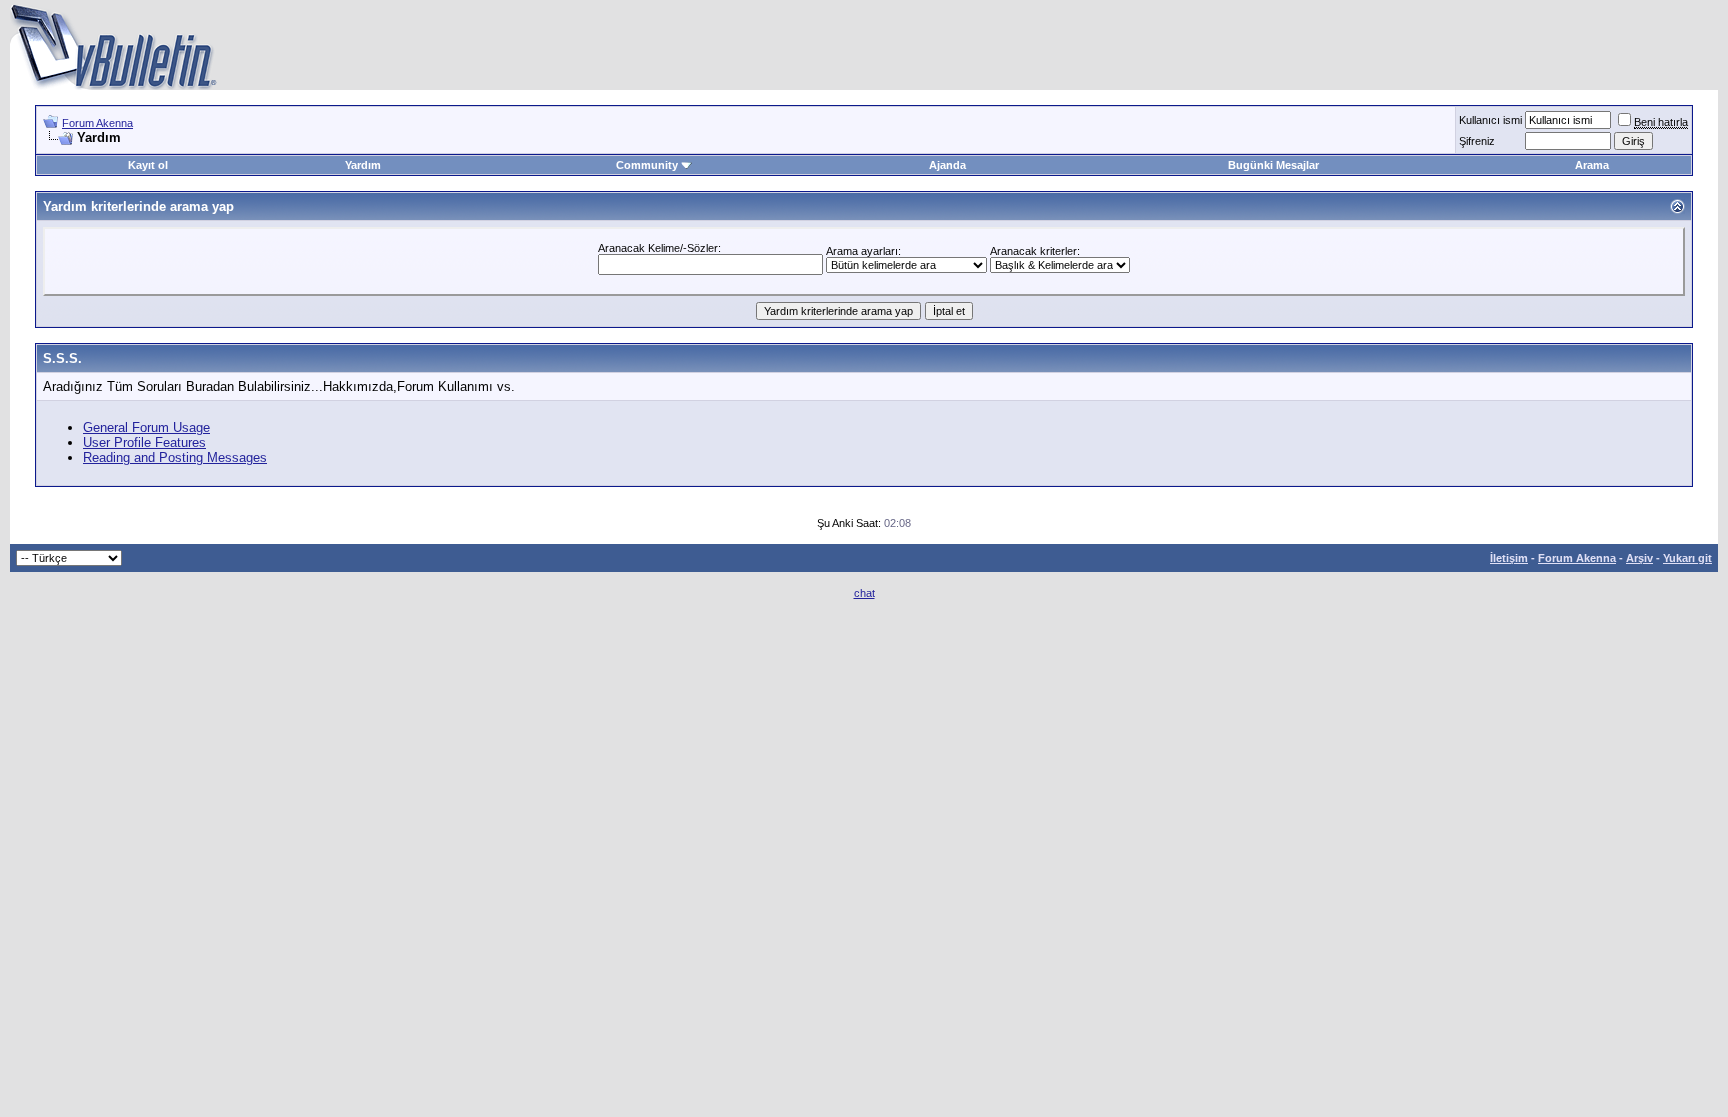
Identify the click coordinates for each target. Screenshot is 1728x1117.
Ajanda (947, 165)
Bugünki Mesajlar (1273, 165)
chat (864, 593)
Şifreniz (1477, 141)
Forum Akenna (97, 123)
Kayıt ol (148, 165)
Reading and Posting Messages (175, 457)
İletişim (1509, 558)
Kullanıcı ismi (1490, 120)
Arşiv (1639, 558)
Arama (1592, 165)
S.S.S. (62, 358)
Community (647, 165)
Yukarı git (1687, 558)
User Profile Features (144, 442)
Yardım (363, 165)
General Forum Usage (146, 427)
